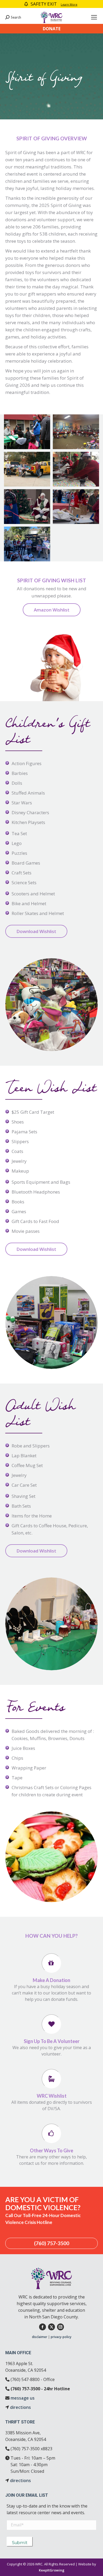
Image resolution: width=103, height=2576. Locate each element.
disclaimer (40, 2337)
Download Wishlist (36, 931)
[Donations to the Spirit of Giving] (27, 469)
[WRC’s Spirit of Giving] (27, 507)
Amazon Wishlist (52, 610)
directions (20, 2407)
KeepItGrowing (52, 2570)
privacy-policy (61, 2337)
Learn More (69, 4)
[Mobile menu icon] (94, 17)
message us (23, 2398)
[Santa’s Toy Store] (76, 432)
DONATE (52, 29)
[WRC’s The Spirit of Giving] (27, 432)
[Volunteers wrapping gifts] (76, 469)
